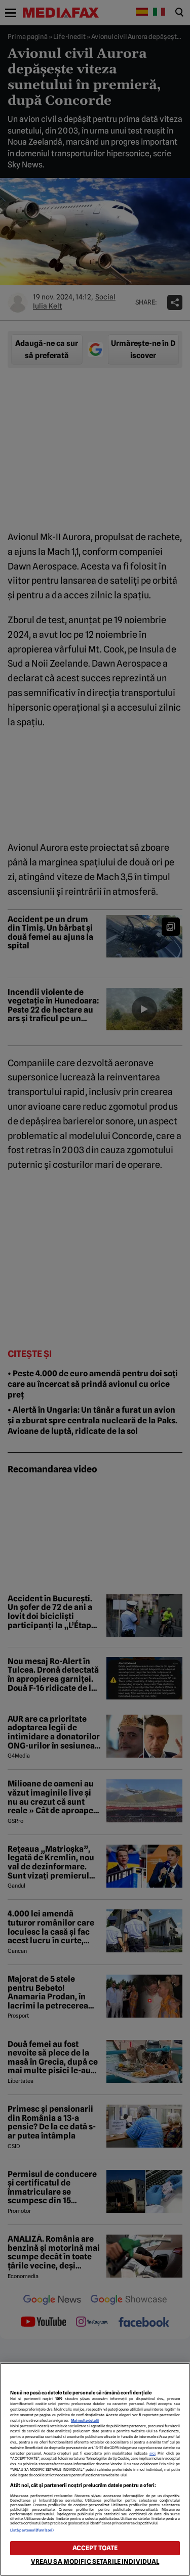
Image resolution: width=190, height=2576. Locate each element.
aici (153, 2453)
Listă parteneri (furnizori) (32, 2530)
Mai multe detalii (85, 2420)
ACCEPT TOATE (95, 2548)
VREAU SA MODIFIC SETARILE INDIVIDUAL (95, 2562)
